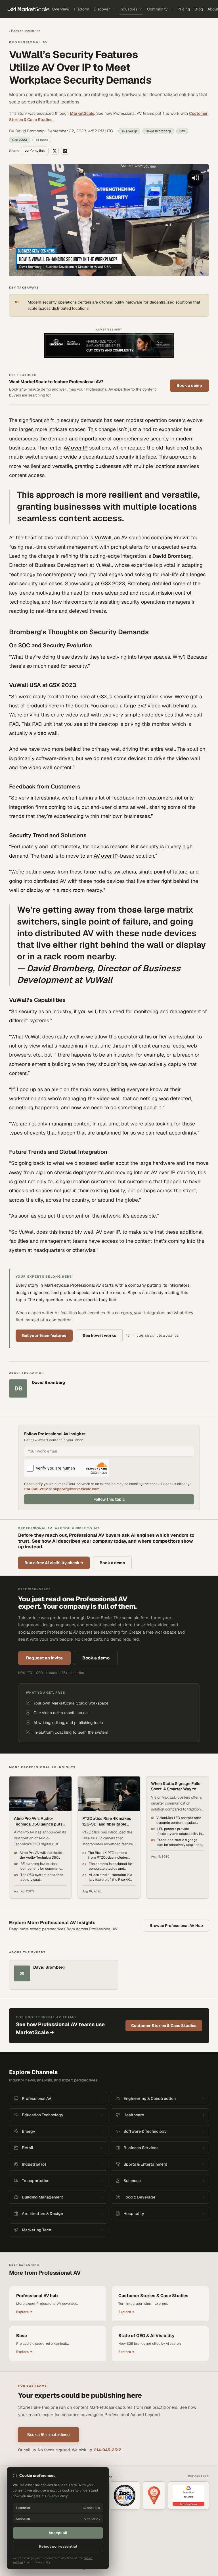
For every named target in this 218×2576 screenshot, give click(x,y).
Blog (199, 9)
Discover (102, 9)
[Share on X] (55, 151)
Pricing (184, 9)
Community (157, 9)
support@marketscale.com (76, 1489)
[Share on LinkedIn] (65, 151)
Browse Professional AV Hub (176, 1926)
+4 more (42, 140)
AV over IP (76, 448)
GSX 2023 (113, 583)
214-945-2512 (36, 1489)
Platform (81, 9)
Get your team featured (44, 1335)
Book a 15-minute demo (48, 2435)
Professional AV (29, 42)
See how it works (99, 1335)
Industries (128, 9)
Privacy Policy (56, 2496)
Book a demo (189, 385)
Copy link (38, 151)
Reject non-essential (58, 2546)
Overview (61, 9)
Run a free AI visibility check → (54, 1563)
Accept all (58, 2533)
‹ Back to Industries (25, 31)
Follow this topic (109, 1499)
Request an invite (44, 1658)
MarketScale (82, 113)
